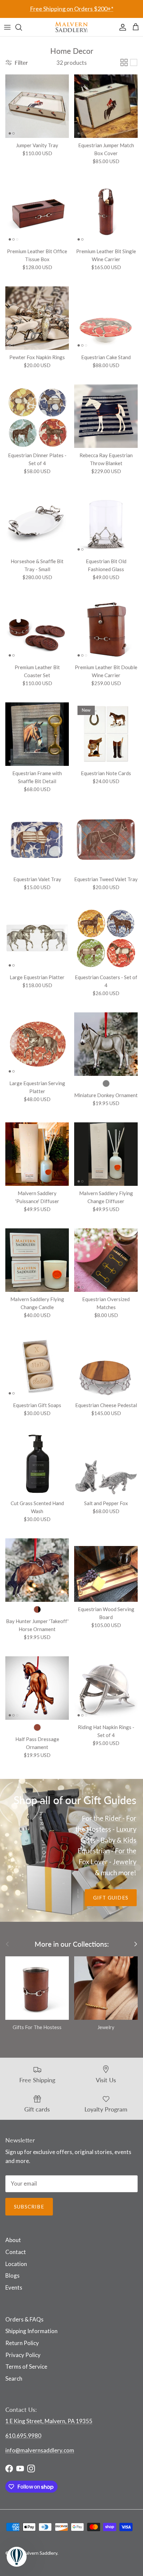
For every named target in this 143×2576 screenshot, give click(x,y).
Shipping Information (31, 2331)
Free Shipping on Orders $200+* (72, 9)
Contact (16, 2252)
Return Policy (22, 2343)
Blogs (12, 2275)
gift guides (111, 1898)
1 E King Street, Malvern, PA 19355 (49, 2421)
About (13, 2240)
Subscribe (29, 2207)
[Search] (22, 27)
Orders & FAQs (24, 2319)
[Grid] (124, 62)
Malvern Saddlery (40, 2553)
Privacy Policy (23, 2355)
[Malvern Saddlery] (71, 27)
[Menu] (7, 27)
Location (16, 2264)
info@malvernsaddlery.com (40, 2450)
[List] (134, 62)
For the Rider (102, 1818)
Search (14, 2378)
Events (14, 2287)
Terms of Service (26, 2367)
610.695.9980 (23, 2436)
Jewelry (125, 1862)
